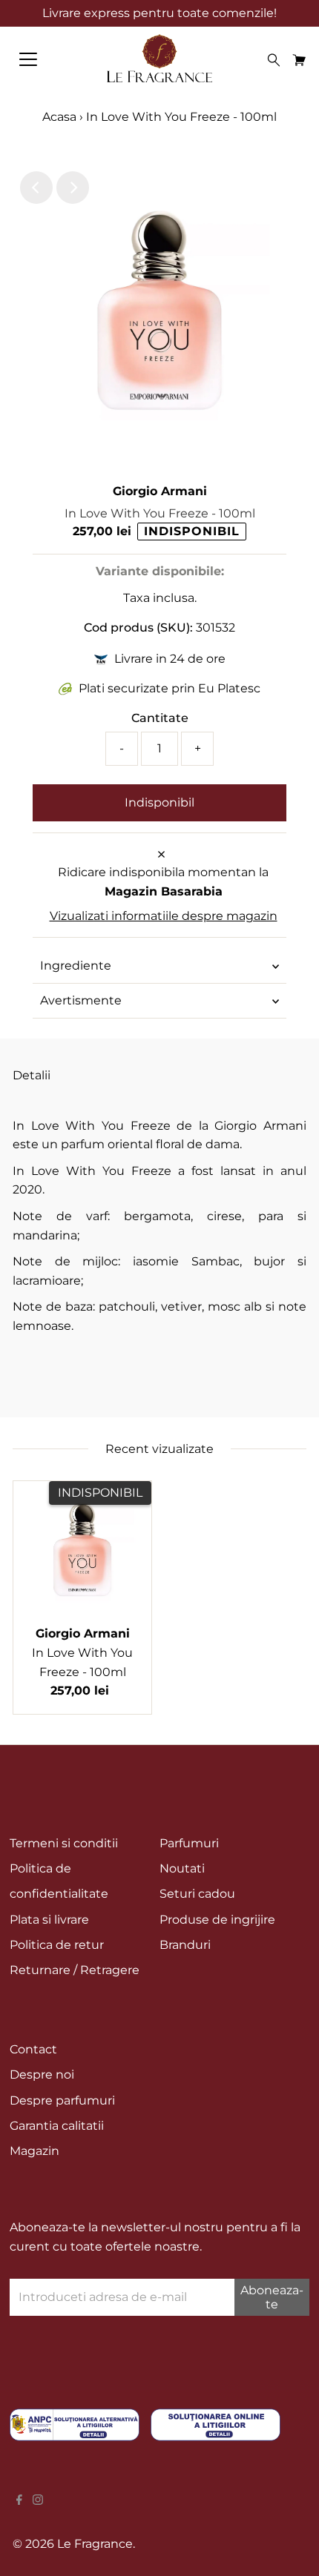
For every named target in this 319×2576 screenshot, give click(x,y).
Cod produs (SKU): (138, 628)
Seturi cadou (197, 1894)
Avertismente (81, 1000)
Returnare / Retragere (75, 1970)
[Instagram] (38, 2501)
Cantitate (160, 718)
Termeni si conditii (64, 1843)
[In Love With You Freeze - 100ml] (82, 1550)
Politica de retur (57, 1945)
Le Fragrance (95, 2544)
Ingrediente (76, 966)
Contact (33, 2049)
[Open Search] (274, 60)
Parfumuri (189, 1843)
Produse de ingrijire (217, 1920)
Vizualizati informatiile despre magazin (164, 916)
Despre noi (42, 2075)
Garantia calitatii (57, 2126)
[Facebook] (19, 2501)
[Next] (73, 188)
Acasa (59, 117)
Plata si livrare (49, 1920)
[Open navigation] (45, 59)
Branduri (185, 1945)
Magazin (34, 2151)
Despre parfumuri (62, 2100)
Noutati (182, 1868)
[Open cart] (299, 59)
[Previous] (36, 188)
